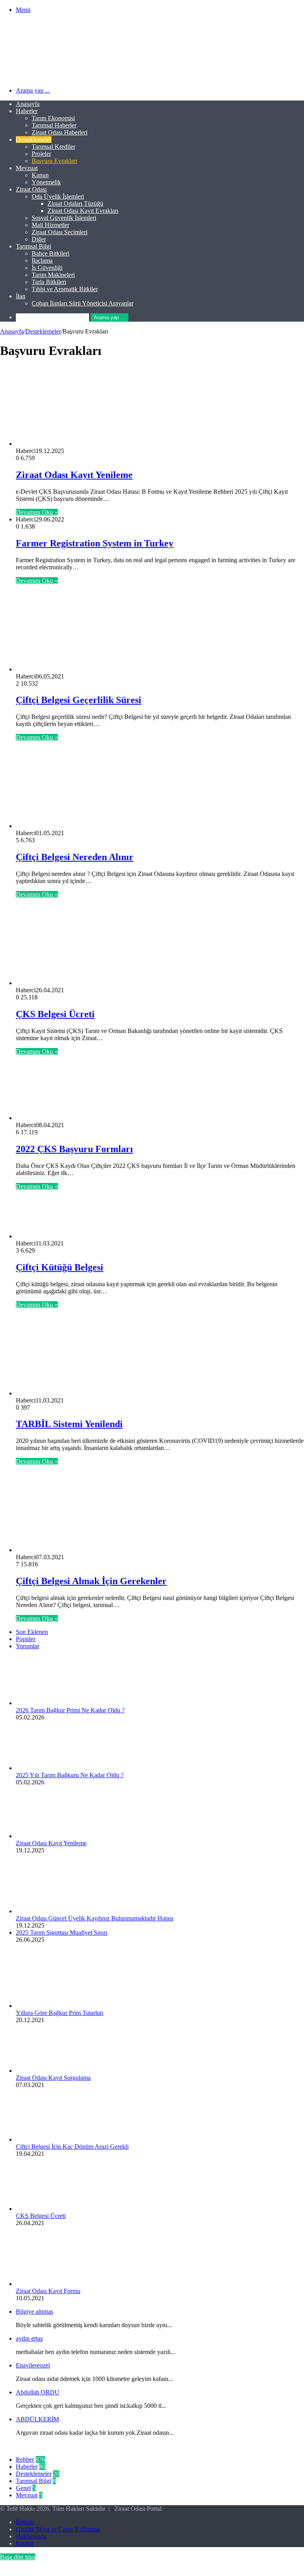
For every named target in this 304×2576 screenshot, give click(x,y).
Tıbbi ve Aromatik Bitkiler (65, 289)
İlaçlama (42, 261)
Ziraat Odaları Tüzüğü (75, 204)
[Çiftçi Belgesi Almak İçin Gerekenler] (93, 1550)
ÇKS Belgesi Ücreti (55, 1014)
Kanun (40, 175)
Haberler (27, 111)
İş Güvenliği (47, 268)
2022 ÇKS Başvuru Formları (74, 1149)
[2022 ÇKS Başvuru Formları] (77, 1118)
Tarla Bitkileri (49, 282)
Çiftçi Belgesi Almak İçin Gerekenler (91, 1581)
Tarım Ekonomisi (53, 118)
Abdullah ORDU (38, 2392)
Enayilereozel (33, 2365)
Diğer (39, 239)
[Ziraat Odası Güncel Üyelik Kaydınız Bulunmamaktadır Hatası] (59, 1911)
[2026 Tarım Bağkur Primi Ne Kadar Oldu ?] (59, 1703)
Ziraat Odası (31, 189)
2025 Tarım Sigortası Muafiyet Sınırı (62, 1932)
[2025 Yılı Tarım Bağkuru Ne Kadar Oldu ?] (59, 1768)
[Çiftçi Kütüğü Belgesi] (93, 1236)
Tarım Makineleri (53, 275)
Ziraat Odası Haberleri (60, 132)
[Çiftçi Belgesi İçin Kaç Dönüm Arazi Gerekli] (59, 2139)
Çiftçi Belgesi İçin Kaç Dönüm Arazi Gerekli (72, 2147)
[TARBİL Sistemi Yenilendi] (93, 1393)
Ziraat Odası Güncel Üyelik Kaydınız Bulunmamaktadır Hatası (95, 1918)
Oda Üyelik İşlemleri (58, 196)
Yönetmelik (46, 182)
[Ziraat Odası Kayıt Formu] (59, 2284)
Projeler (41, 154)
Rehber (25, 2459)
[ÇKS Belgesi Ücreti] (87, 983)
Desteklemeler (34, 139)
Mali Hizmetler (50, 225)
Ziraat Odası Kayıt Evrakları (83, 211)
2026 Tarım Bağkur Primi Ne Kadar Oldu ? (70, 1710)
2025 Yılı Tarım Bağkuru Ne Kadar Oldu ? (70, 1775)
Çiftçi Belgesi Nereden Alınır (75, 857)
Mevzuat (27, 168)
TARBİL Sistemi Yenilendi (69, 1424)
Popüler (26, 1639)
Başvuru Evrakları (54, 161)
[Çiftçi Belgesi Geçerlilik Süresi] (55, 669)
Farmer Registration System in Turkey (95, 543)
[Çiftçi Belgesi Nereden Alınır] (47, 826)
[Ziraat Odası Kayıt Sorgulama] (59, 2071)
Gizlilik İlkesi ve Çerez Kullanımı (58, 2529)
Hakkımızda (31, 2536)
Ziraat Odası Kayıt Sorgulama (53, 2078)
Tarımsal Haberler (54, 125)
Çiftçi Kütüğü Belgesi (60, 1267)
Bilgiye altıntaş (34, 2312)
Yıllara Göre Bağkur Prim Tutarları (60, 2013)
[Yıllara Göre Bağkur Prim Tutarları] (59, 2006)
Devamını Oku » (37, 512)
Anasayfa (28, 104)
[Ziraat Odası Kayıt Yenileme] (82, 444)
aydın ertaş (29, 2338)
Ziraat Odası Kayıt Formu (48, 2291)
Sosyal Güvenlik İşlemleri (64, 218)
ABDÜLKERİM (37, 2419)
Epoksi (25, 2543)
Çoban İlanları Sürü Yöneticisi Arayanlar (83, 303)
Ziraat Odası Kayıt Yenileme (74, 475)
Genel (23, 2488)
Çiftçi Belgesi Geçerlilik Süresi (79, 700)
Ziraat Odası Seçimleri (60, 232)
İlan (21, 296)
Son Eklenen (32, 1632)
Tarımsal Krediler (53, 147)
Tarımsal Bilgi (33, 246)
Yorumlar (28, 1646)
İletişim (25, 2522)
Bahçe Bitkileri (50, 253)
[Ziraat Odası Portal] (86, 77)
